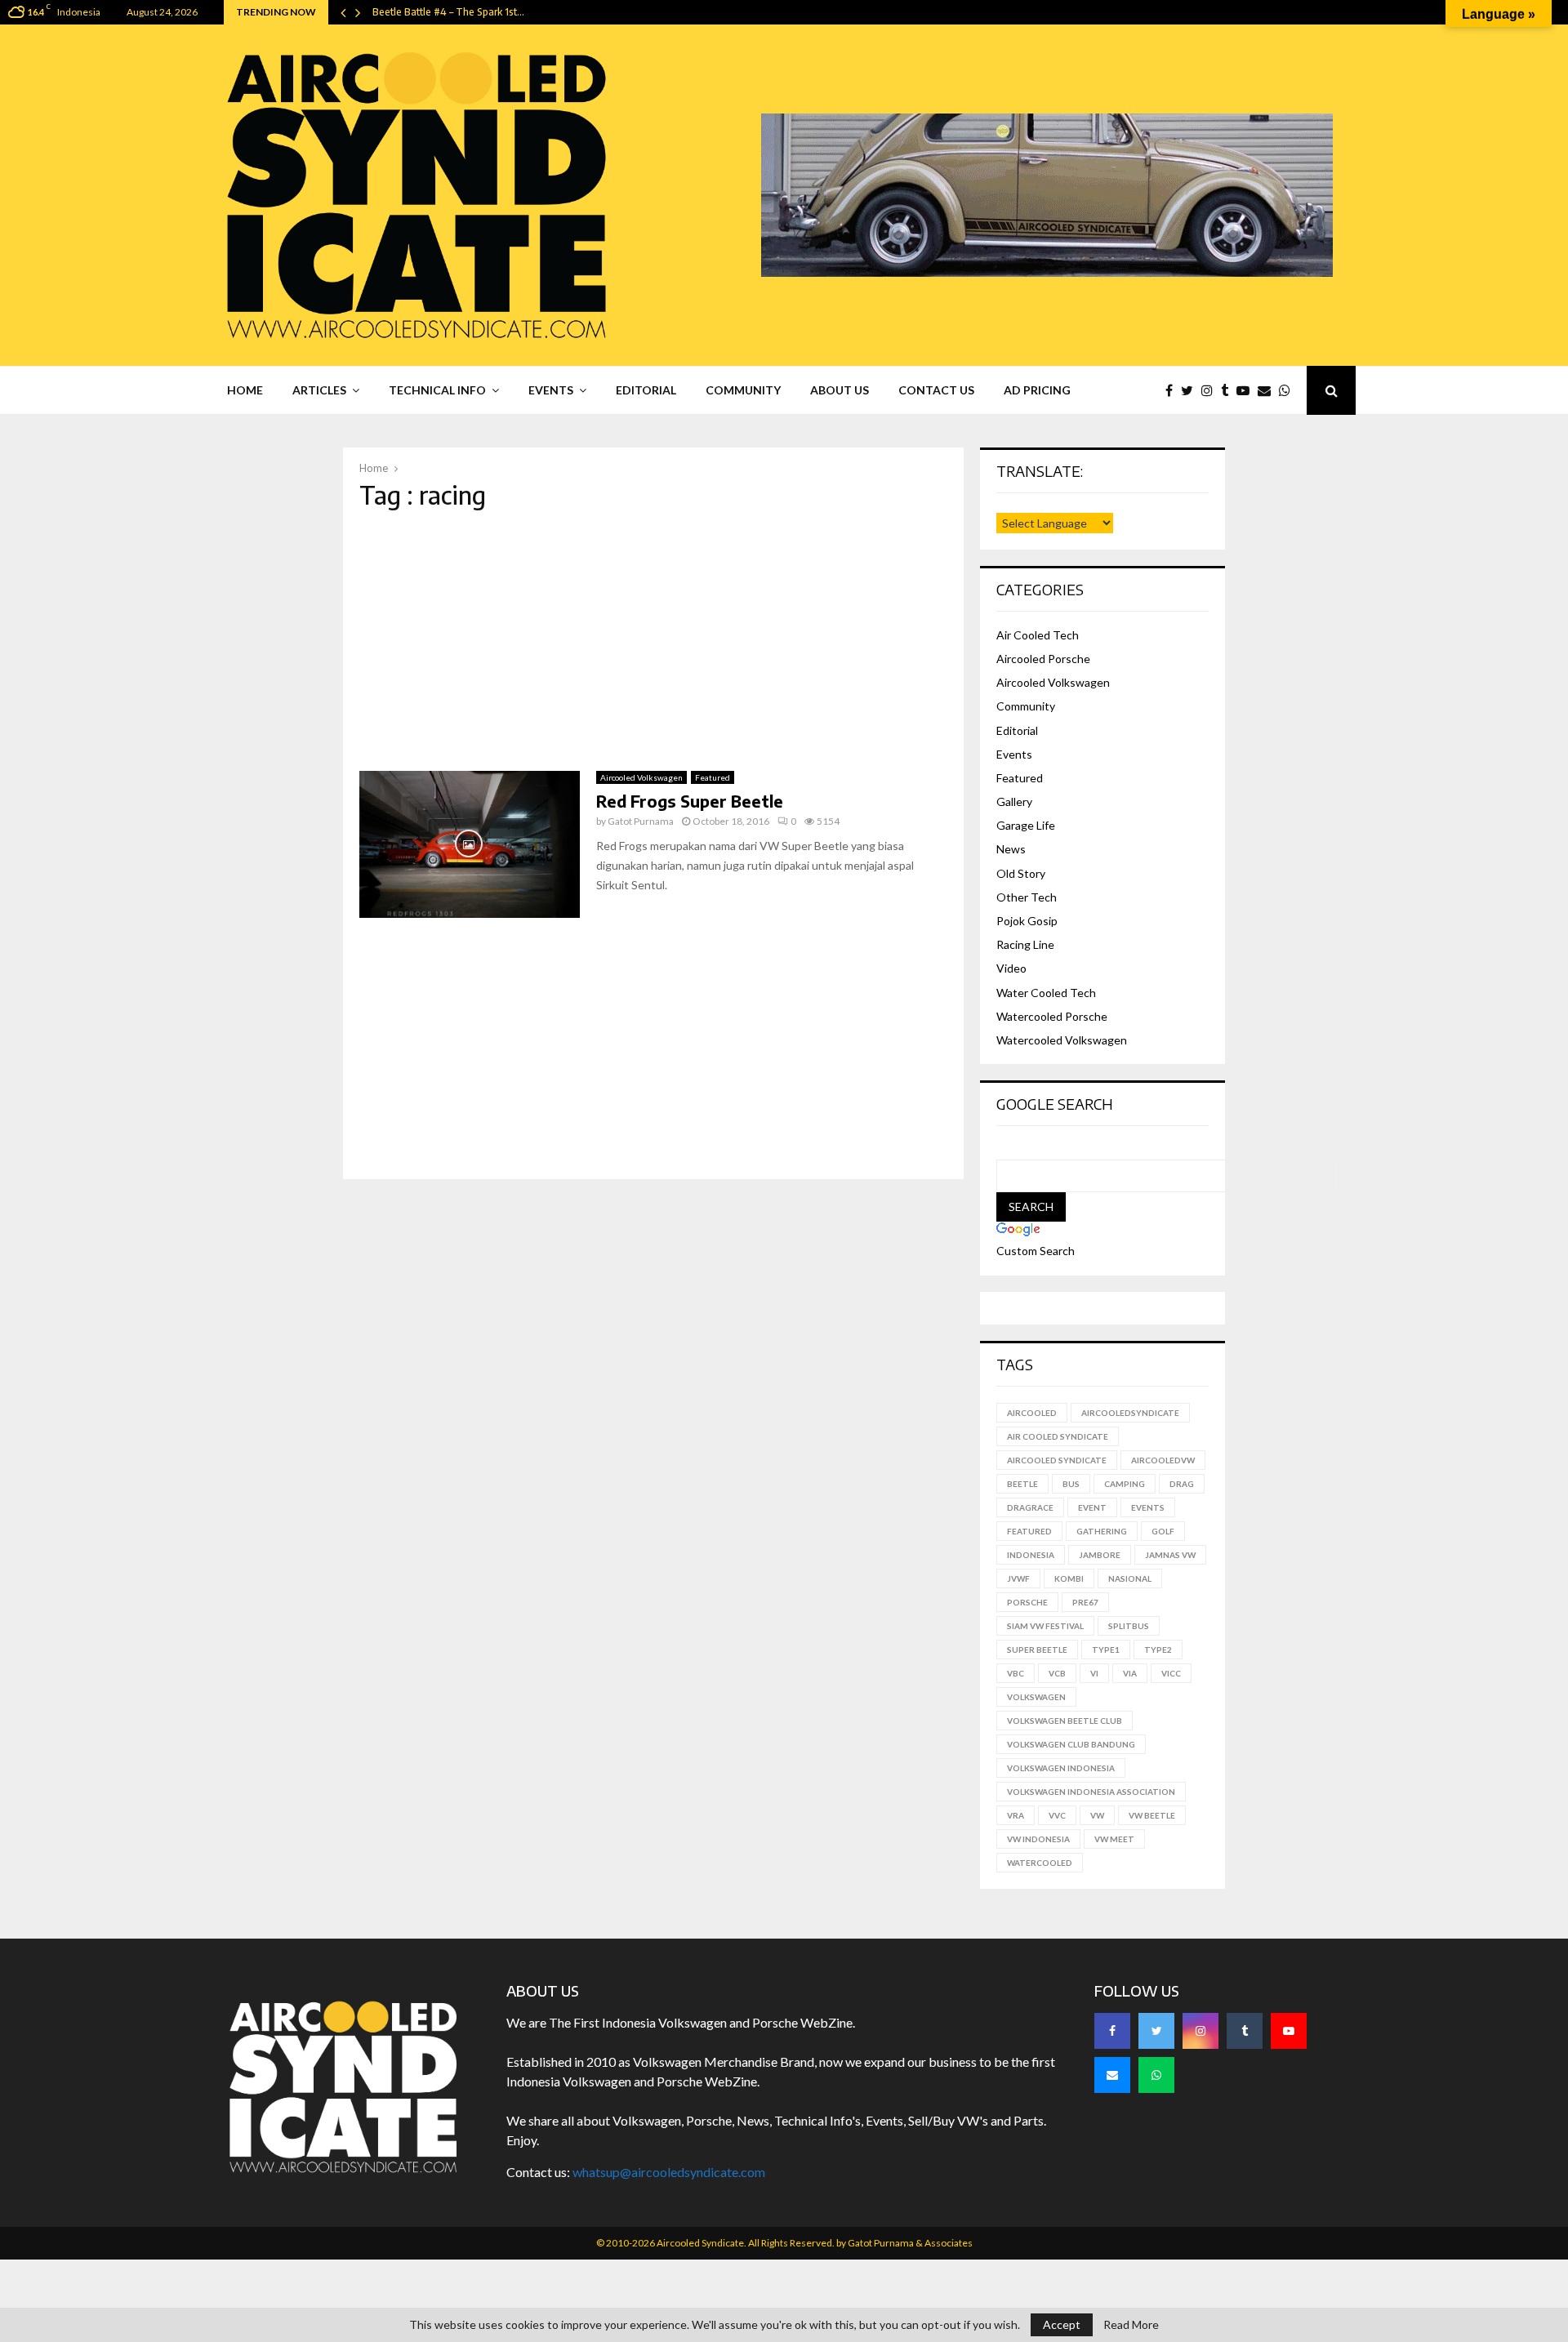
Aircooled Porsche (1043, 659)
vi (1094, 1673)
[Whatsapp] (1289, 390)
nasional (1130, 1578)
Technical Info (437, 390)
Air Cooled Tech (1038, 635)
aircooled (1032, 1413)
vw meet (1114, 1839)
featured (1029, 1531)
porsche (1027, 1602)
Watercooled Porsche (1052, 1016)
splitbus (1129, 1626)
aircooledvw (1163, 1460)
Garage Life (1026, 825)
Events (551, 390)
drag (1182, 1484)
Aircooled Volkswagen (641, 777)
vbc (1016, 1673)
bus (1071, 1484)
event (1092, 1507)
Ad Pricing (1037, 390)
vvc (1057, 1815)
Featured (713, 777)
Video (1011, 968)
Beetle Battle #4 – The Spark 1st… (448, 12)
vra (1016, 1815)
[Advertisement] (653, 640)
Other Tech (1027, 897)
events (1148, 1507)
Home (245, 390)
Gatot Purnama (641, 821)
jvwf (1018, 1578)
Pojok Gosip (1027, 921)
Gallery (1014, 801)
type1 (1106, 1650)
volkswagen (1036, 1697)
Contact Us (936, 390)
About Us (840, 390)
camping (1125, 1484)
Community (743, 390)
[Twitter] (1191, 390)
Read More (1131, 2325)
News (1011, 849)
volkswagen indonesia (1061, 1768)
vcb (1057, 1673)
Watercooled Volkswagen (1062, 1040)
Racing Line (1025, 944)
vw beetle (1152, 1815)
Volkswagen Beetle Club (1065, 1721)
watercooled (1040, 1863)
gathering (1102, 1531)
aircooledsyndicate (1130, 1413)
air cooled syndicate (1058, 1436)
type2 (1158, 1650)
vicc (1171, 1673)
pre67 (1085, 1602)
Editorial (646, 390)
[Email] (1268, 390)
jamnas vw (1170, 1555)
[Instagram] (1211, 390)
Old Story (1021, 873)
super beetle (1037, 1650)
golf (1163, 1531)
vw (1097, 1815)
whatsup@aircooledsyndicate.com (669, 2172)
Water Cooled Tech (1046, 993)
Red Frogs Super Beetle (690, 801)
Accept (1062, 2324)
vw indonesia (1038, 1839)
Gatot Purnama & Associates (910, 2243)
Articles (319, 390)
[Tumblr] (1229, 390)
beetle (1022, 1484)
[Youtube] (1247, 390)
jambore (1100, 1555)
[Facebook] (1173, 390)
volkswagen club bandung (1071, 1744)
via (1130, 1673)
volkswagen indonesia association (1091, 1792)
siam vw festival (1045, 1626)
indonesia (1031, 1555)
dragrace (1030, 1507)
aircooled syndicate (1057, 1460)
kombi (1069, 1578)
